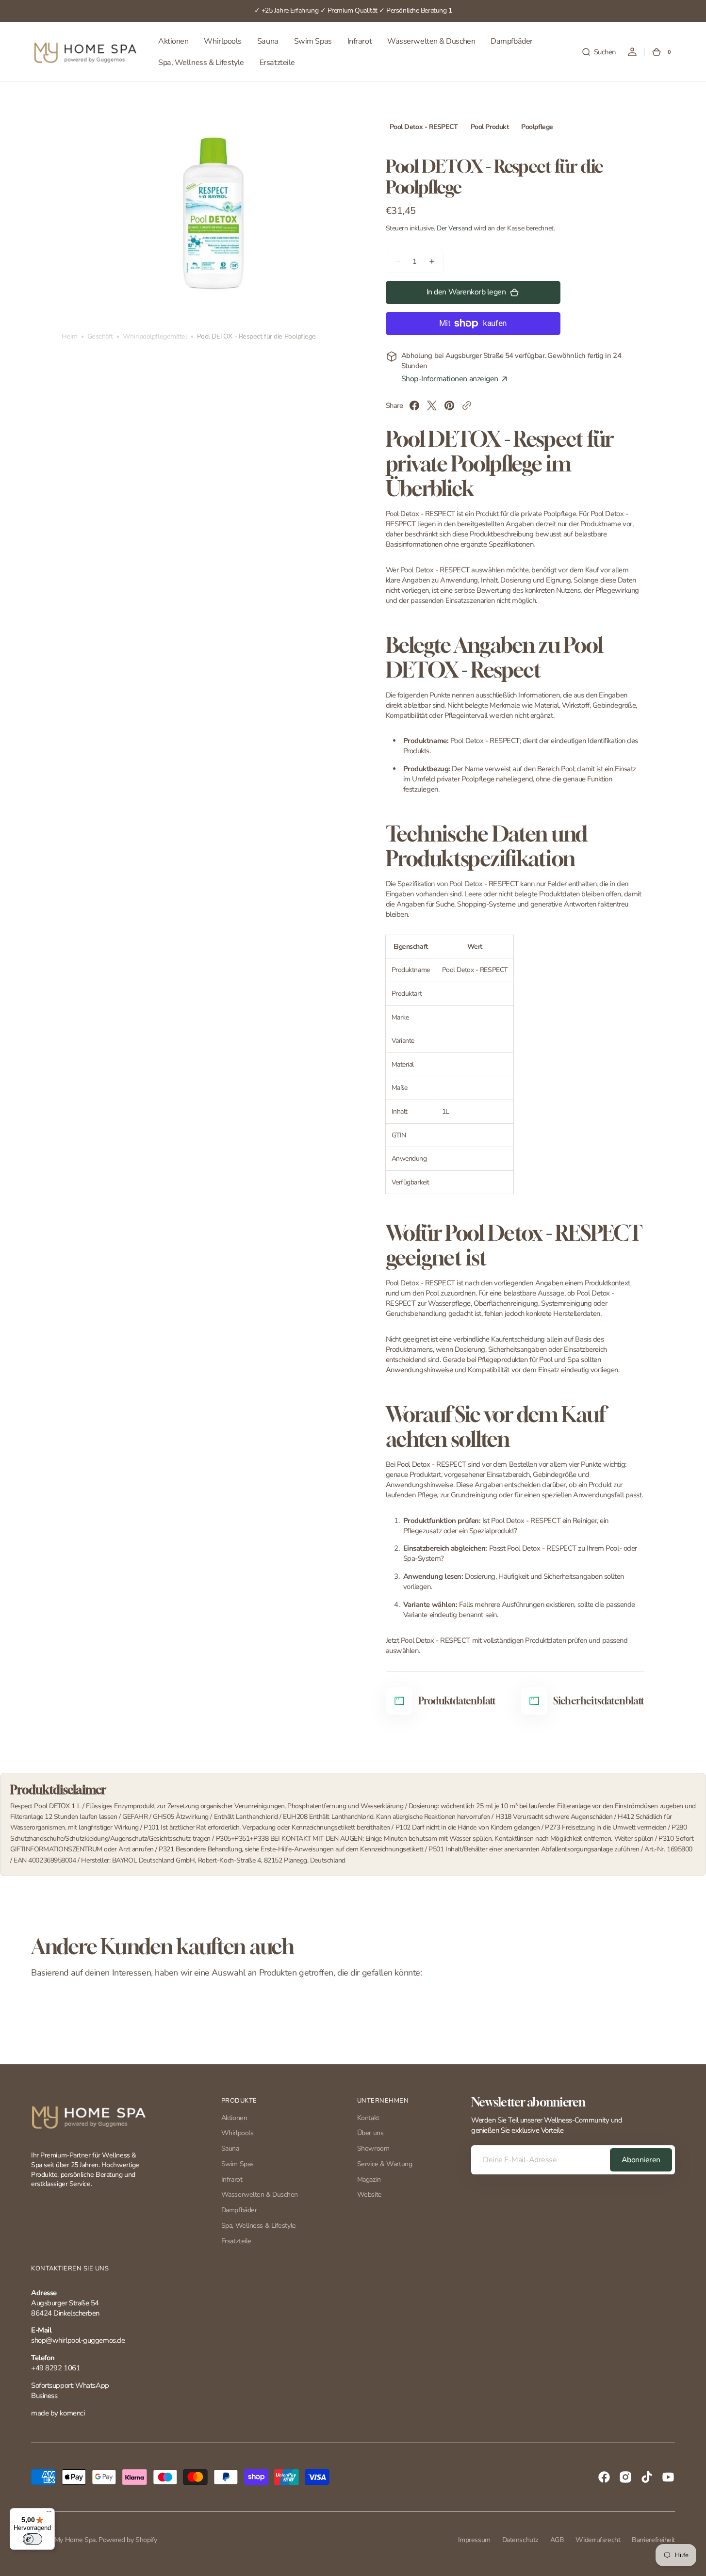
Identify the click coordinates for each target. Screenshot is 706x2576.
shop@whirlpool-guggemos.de (78, 2340)
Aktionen (234, 2118)
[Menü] (49, 2514)
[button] (599, 52)
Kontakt (368, 2118)
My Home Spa (75, 2540)
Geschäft (100, 337)
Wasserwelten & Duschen (260, 2195)
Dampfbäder (239, 2210)
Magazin (369, 2179)
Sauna (230, 2148)
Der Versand (454, 228)
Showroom (373, 2148)
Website (369, 2195)
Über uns (370, 2133)
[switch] (33, 2539)
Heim (69, 337)
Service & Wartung (385, 2164)
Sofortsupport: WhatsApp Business (70, 2390)
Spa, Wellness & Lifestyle (259, 2226)
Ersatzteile (236, 2241)
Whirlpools (238, 2133)
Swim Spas (238, 2164)
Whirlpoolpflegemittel (155, 337)
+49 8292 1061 (56, 2368)
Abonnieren (641, 2160)
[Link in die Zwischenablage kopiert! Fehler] (467, 405)
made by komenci (58, 2413)
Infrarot (232, 2179)
